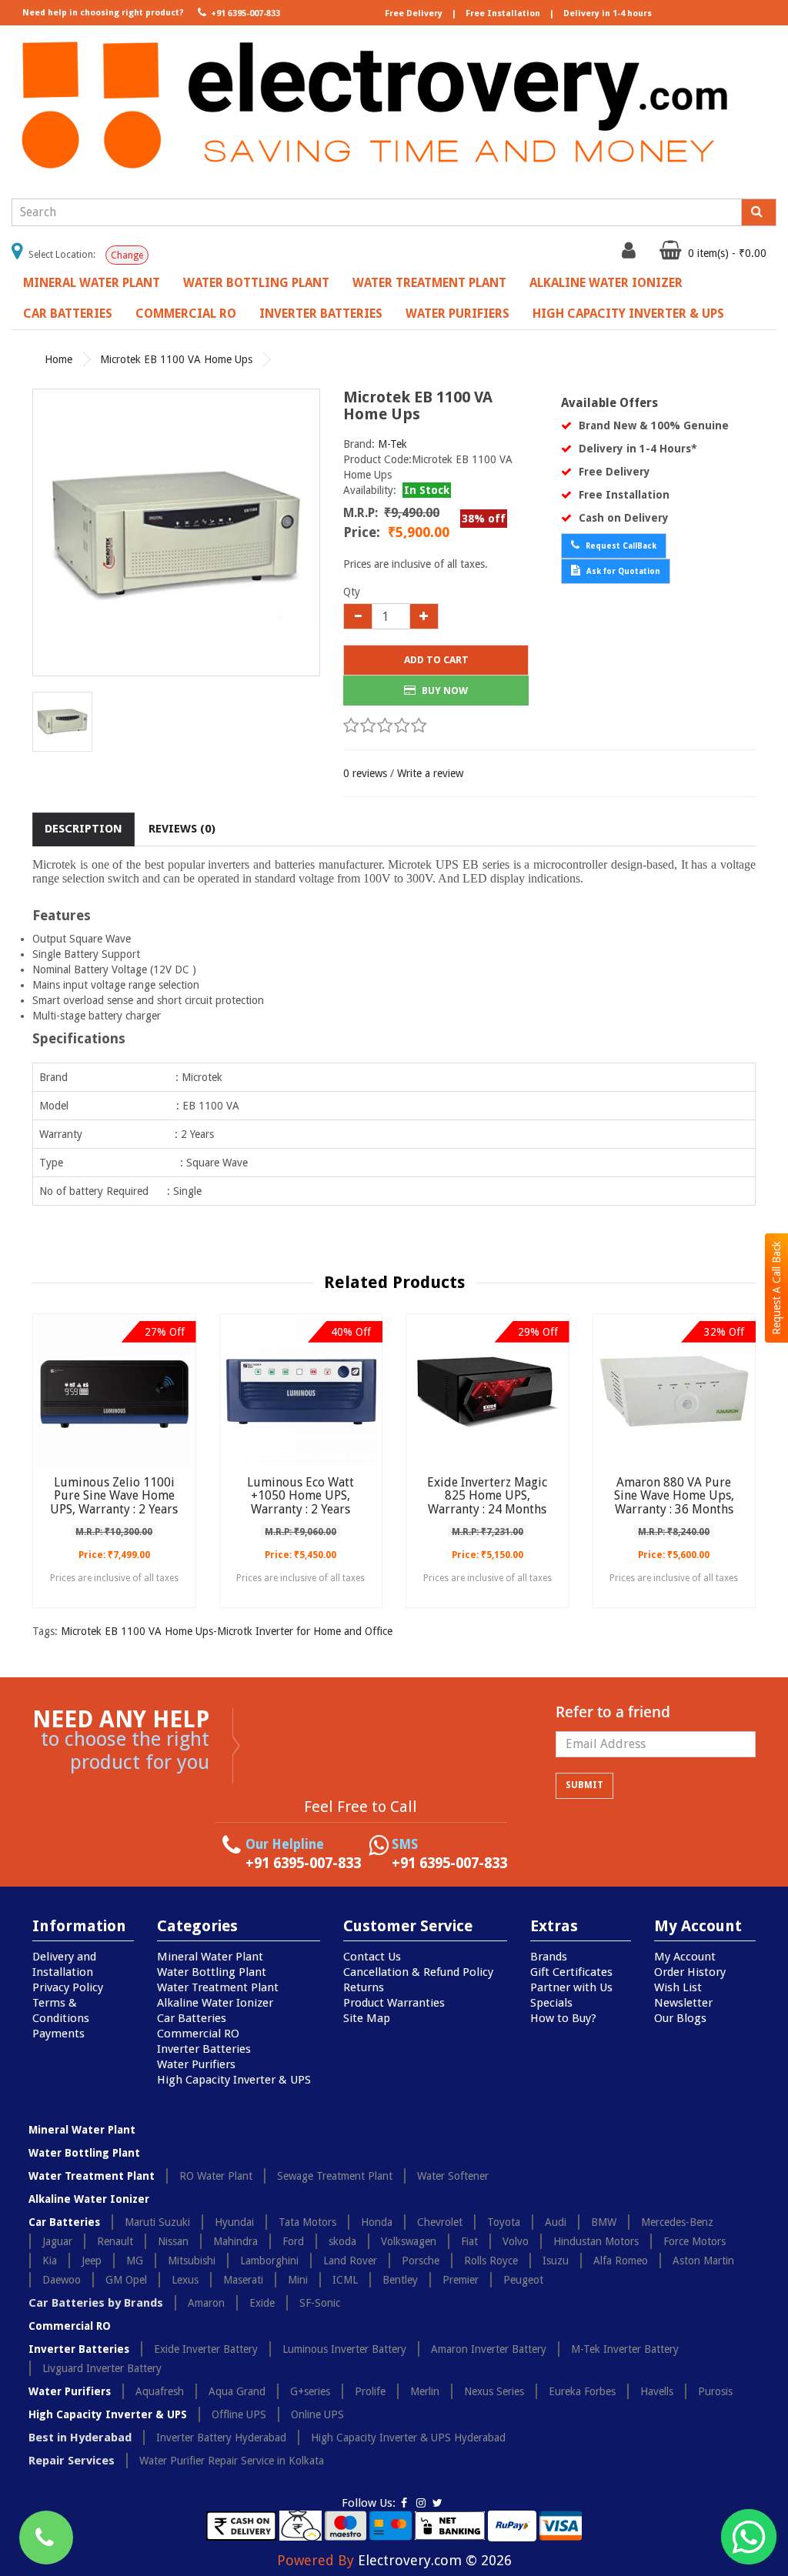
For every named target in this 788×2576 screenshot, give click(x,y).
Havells (657, 2391)
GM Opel (126, 2280)
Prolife (370, 2391)
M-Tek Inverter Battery (625, 2349)
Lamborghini (269, 2261)
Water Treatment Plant (429, 283)
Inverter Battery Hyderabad (221, 2438)
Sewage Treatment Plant (335, 2176)
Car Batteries (68, 314)
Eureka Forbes (582, 2391)
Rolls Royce (491, 2261)
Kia (50, 2261)
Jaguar (57, 2241)
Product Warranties (394, 2003)
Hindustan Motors (596, 2241)
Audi (556, 2222)
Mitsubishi (192, 2261)
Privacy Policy (68, 1987)
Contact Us (372, 1957)
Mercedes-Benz (677, 2222)
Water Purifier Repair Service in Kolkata (232, 2461)
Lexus (185, 2280)
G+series (310, 2391)
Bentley (400, 2280)
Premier (461, 2280)
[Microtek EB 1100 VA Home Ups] (176, 532)
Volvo (516, 2241)
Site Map (367, 2018)
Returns (364, 1987)
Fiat (469, 2241)
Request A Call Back (776, 1288)
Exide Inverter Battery (206, 2349)
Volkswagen (409, 2241)
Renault (115, 2241)
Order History (690, 1972)
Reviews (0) (182, 829)
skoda (342, 2241)
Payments (58, 2034)
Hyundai (234, 2222)
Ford (293, 2241)
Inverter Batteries (321, 314)
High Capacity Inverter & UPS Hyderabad (408, 2438)
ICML (345, 2280)
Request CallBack (620, 546)
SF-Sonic (320, 2303)
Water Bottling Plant (256, 283)
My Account (685, 1957)
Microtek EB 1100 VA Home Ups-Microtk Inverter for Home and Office (227, 1631)
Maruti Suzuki (157, 2222)
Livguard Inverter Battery (102, 2368)
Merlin (425, 2391)
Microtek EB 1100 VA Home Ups (176, 359)
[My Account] (631, 254)
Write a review (430, 773)
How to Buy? (563, 2018)
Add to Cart (436, 660)
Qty (352, 592)
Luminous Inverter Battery (344, 2349)
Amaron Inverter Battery (489, 2349)
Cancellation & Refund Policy (418, 1972)
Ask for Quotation (622, 571)
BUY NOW (444, 691)
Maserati (243, 2280)
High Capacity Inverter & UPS (628, 314)
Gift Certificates (571, 1972)
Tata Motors (307, 2222)
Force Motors (695, 2241)
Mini (298, 2280)
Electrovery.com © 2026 (435, 2560)
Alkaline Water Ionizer (606, 283)
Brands (549, 1957)
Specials (551, 2003)
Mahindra (235, 2241)
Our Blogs (680, 2018)
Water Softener (453, 2176)
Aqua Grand (237, 2391)
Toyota (504, 2222)
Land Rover (350, 2261)
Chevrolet (440, 2222)
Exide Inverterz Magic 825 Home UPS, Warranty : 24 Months (487, 1496)
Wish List (678, 1987)
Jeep (92, 2261)
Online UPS (317, 2414)
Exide (262, 2303)
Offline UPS (239, 2414)
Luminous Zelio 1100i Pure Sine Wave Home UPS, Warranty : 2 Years (114, 1496)
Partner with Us (571, 1987)
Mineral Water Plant (92, 283)
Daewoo (62, 2280)
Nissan (173, 2241)
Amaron (206, 2303)
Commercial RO (186, 314)
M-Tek (392, 444)
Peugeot (523, 2280)
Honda (377, 2222)
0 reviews (365, 773)
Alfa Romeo (621, 2261)
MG (135, 2261)
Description (83, 829)
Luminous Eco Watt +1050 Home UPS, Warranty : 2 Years (301, 1496)
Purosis (715, 2391)
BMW (604, 2222)
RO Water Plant (216, 2176)
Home (58, 359)
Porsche (421, 2261)
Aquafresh (160, 2391)
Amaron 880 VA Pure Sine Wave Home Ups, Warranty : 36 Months (674, 1496)
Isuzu (556, 2261)
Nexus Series (494, 2391)
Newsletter (683, 2003)
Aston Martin (703, 2261)
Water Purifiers (457, 314)
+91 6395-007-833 (244, 13)
